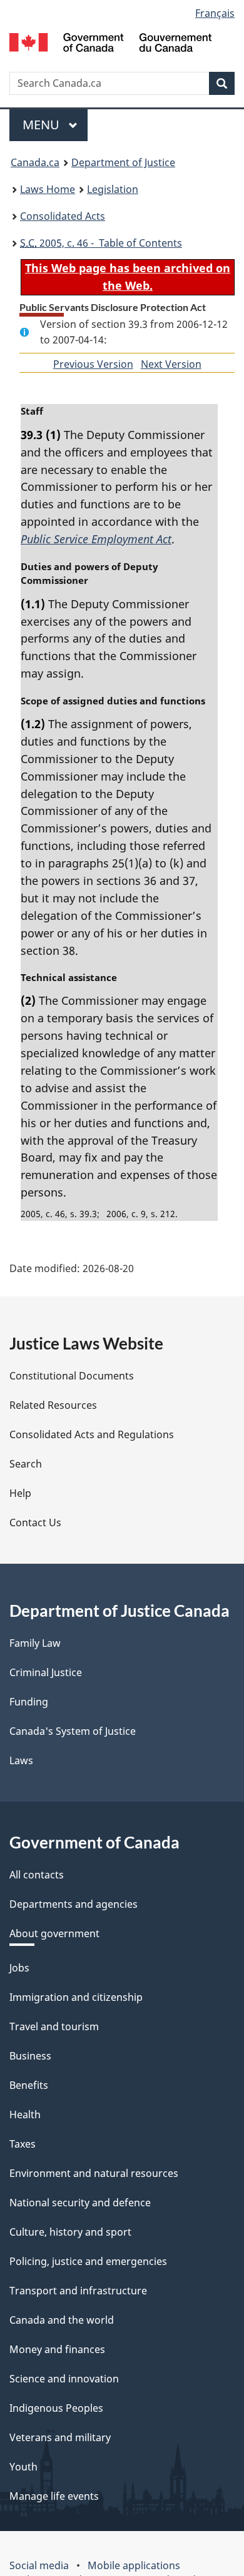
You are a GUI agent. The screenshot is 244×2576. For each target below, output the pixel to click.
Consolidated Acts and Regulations (92, 1434)
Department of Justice (123, 162)
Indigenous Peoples (56, 2408)
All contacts (37, 1875)
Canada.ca (35, 162)
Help (20, 1493)
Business (30, 2056)
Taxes (23, 2144)
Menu (43, 125)
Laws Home (48, 189)
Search (26, 1464)
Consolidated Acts (63, 216)
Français (215, 13)
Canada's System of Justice (73, 1731)
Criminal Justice (46, 1672)
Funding (29, 1702)
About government (54, 1933)
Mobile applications (134, 2565)
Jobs (19, 1968)
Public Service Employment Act (96, 539)
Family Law (35, 1643)
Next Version (171, 364)
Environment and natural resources (94, 2173)
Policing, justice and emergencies (88, 2261)
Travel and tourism (54, 2026)
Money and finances (57, 2349)
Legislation (113, 189)
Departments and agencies (74, 1904)
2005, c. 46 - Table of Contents (101, 243)
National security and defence (80, 2203)
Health (25, 2115)
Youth (23, 2467)
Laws (21, 1760)
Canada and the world (62, 2320)
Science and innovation (64, 2379)
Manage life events (54, 2496)
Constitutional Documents (72, 1376)
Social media (39, 2565)
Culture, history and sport (70, 2232)
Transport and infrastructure (78, 2291)
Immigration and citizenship (76, 1997)
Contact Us (35, 1522)
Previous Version (93, 364)
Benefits (29, 2085)
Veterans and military (60, 2437)
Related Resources (53, 1405)
